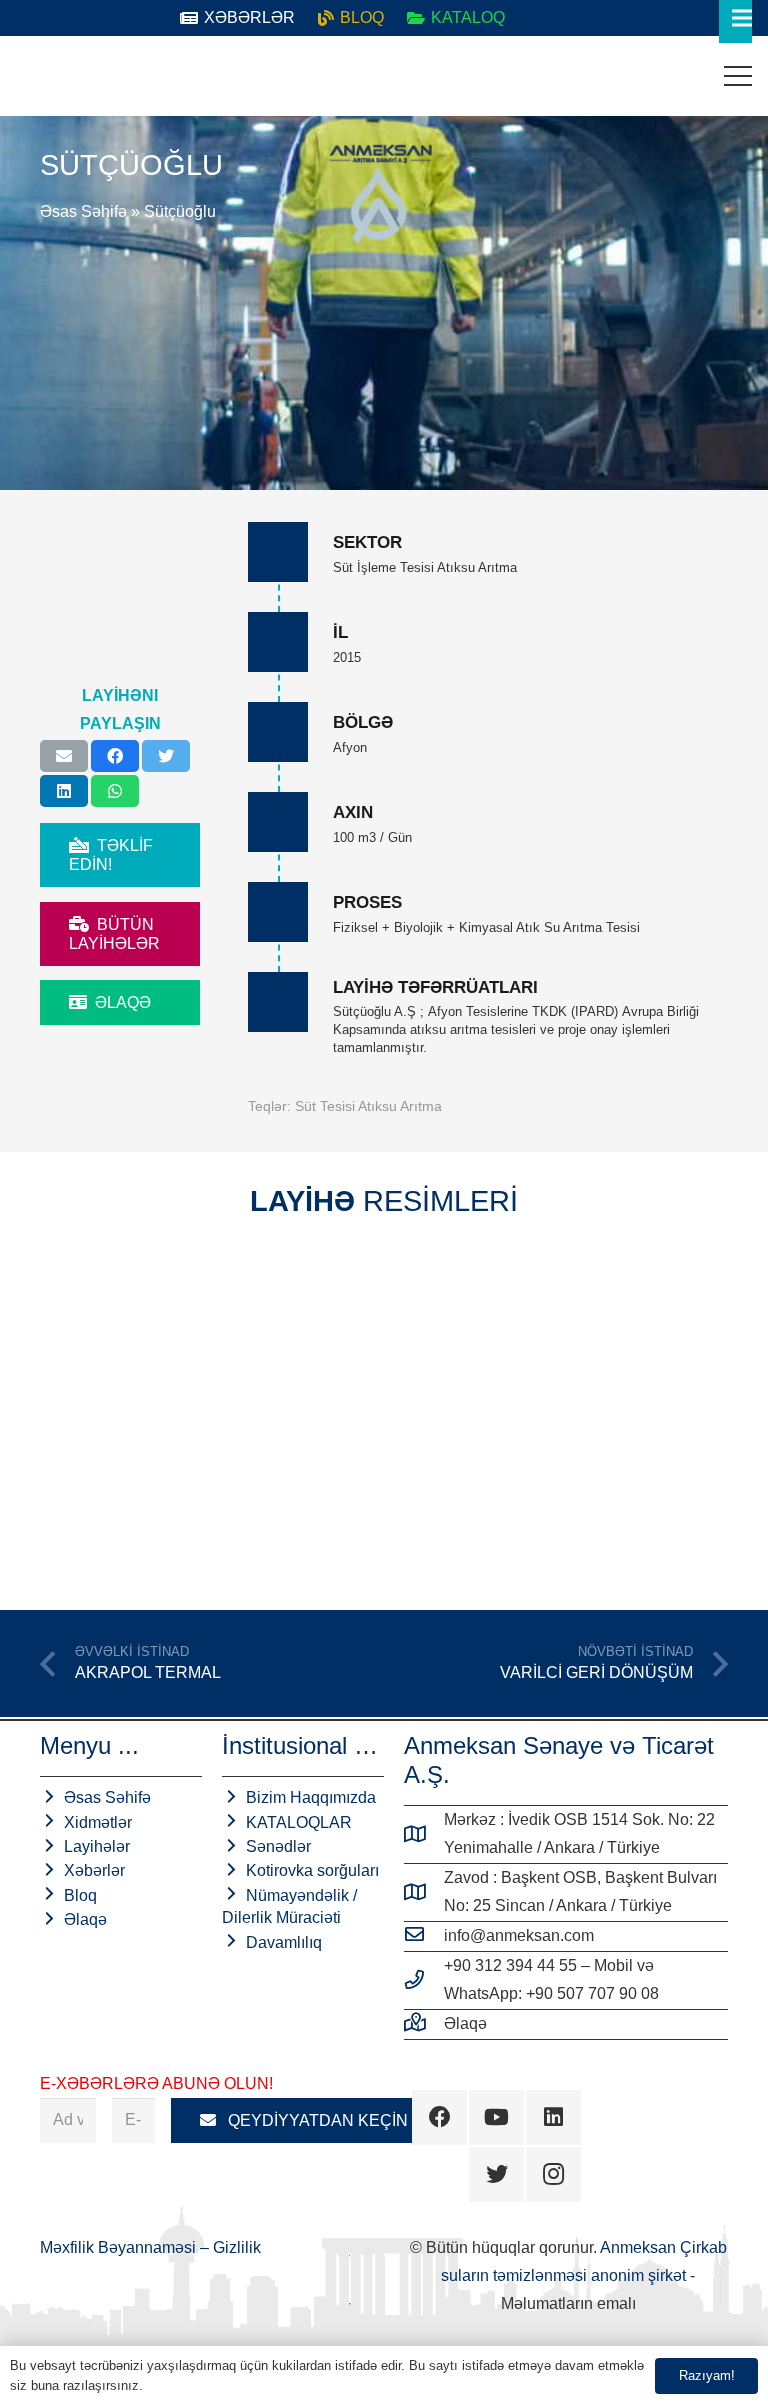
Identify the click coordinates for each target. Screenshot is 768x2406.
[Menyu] (738, 76)
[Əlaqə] (31, 76)
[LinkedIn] (553, 2117)
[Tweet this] (166, 756)
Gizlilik (237, 2247)
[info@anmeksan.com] (424, 1936)
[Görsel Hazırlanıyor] (209, 1408)
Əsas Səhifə (83, 211)
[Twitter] (496, 2174)
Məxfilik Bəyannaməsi (120, 2247)
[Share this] (115, 756)
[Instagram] (553, 2174)
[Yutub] (496, 2117)
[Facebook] (439, 2117)
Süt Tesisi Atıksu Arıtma (368, 1106)
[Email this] (64, 756)
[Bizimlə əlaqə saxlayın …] (424, 2024)
